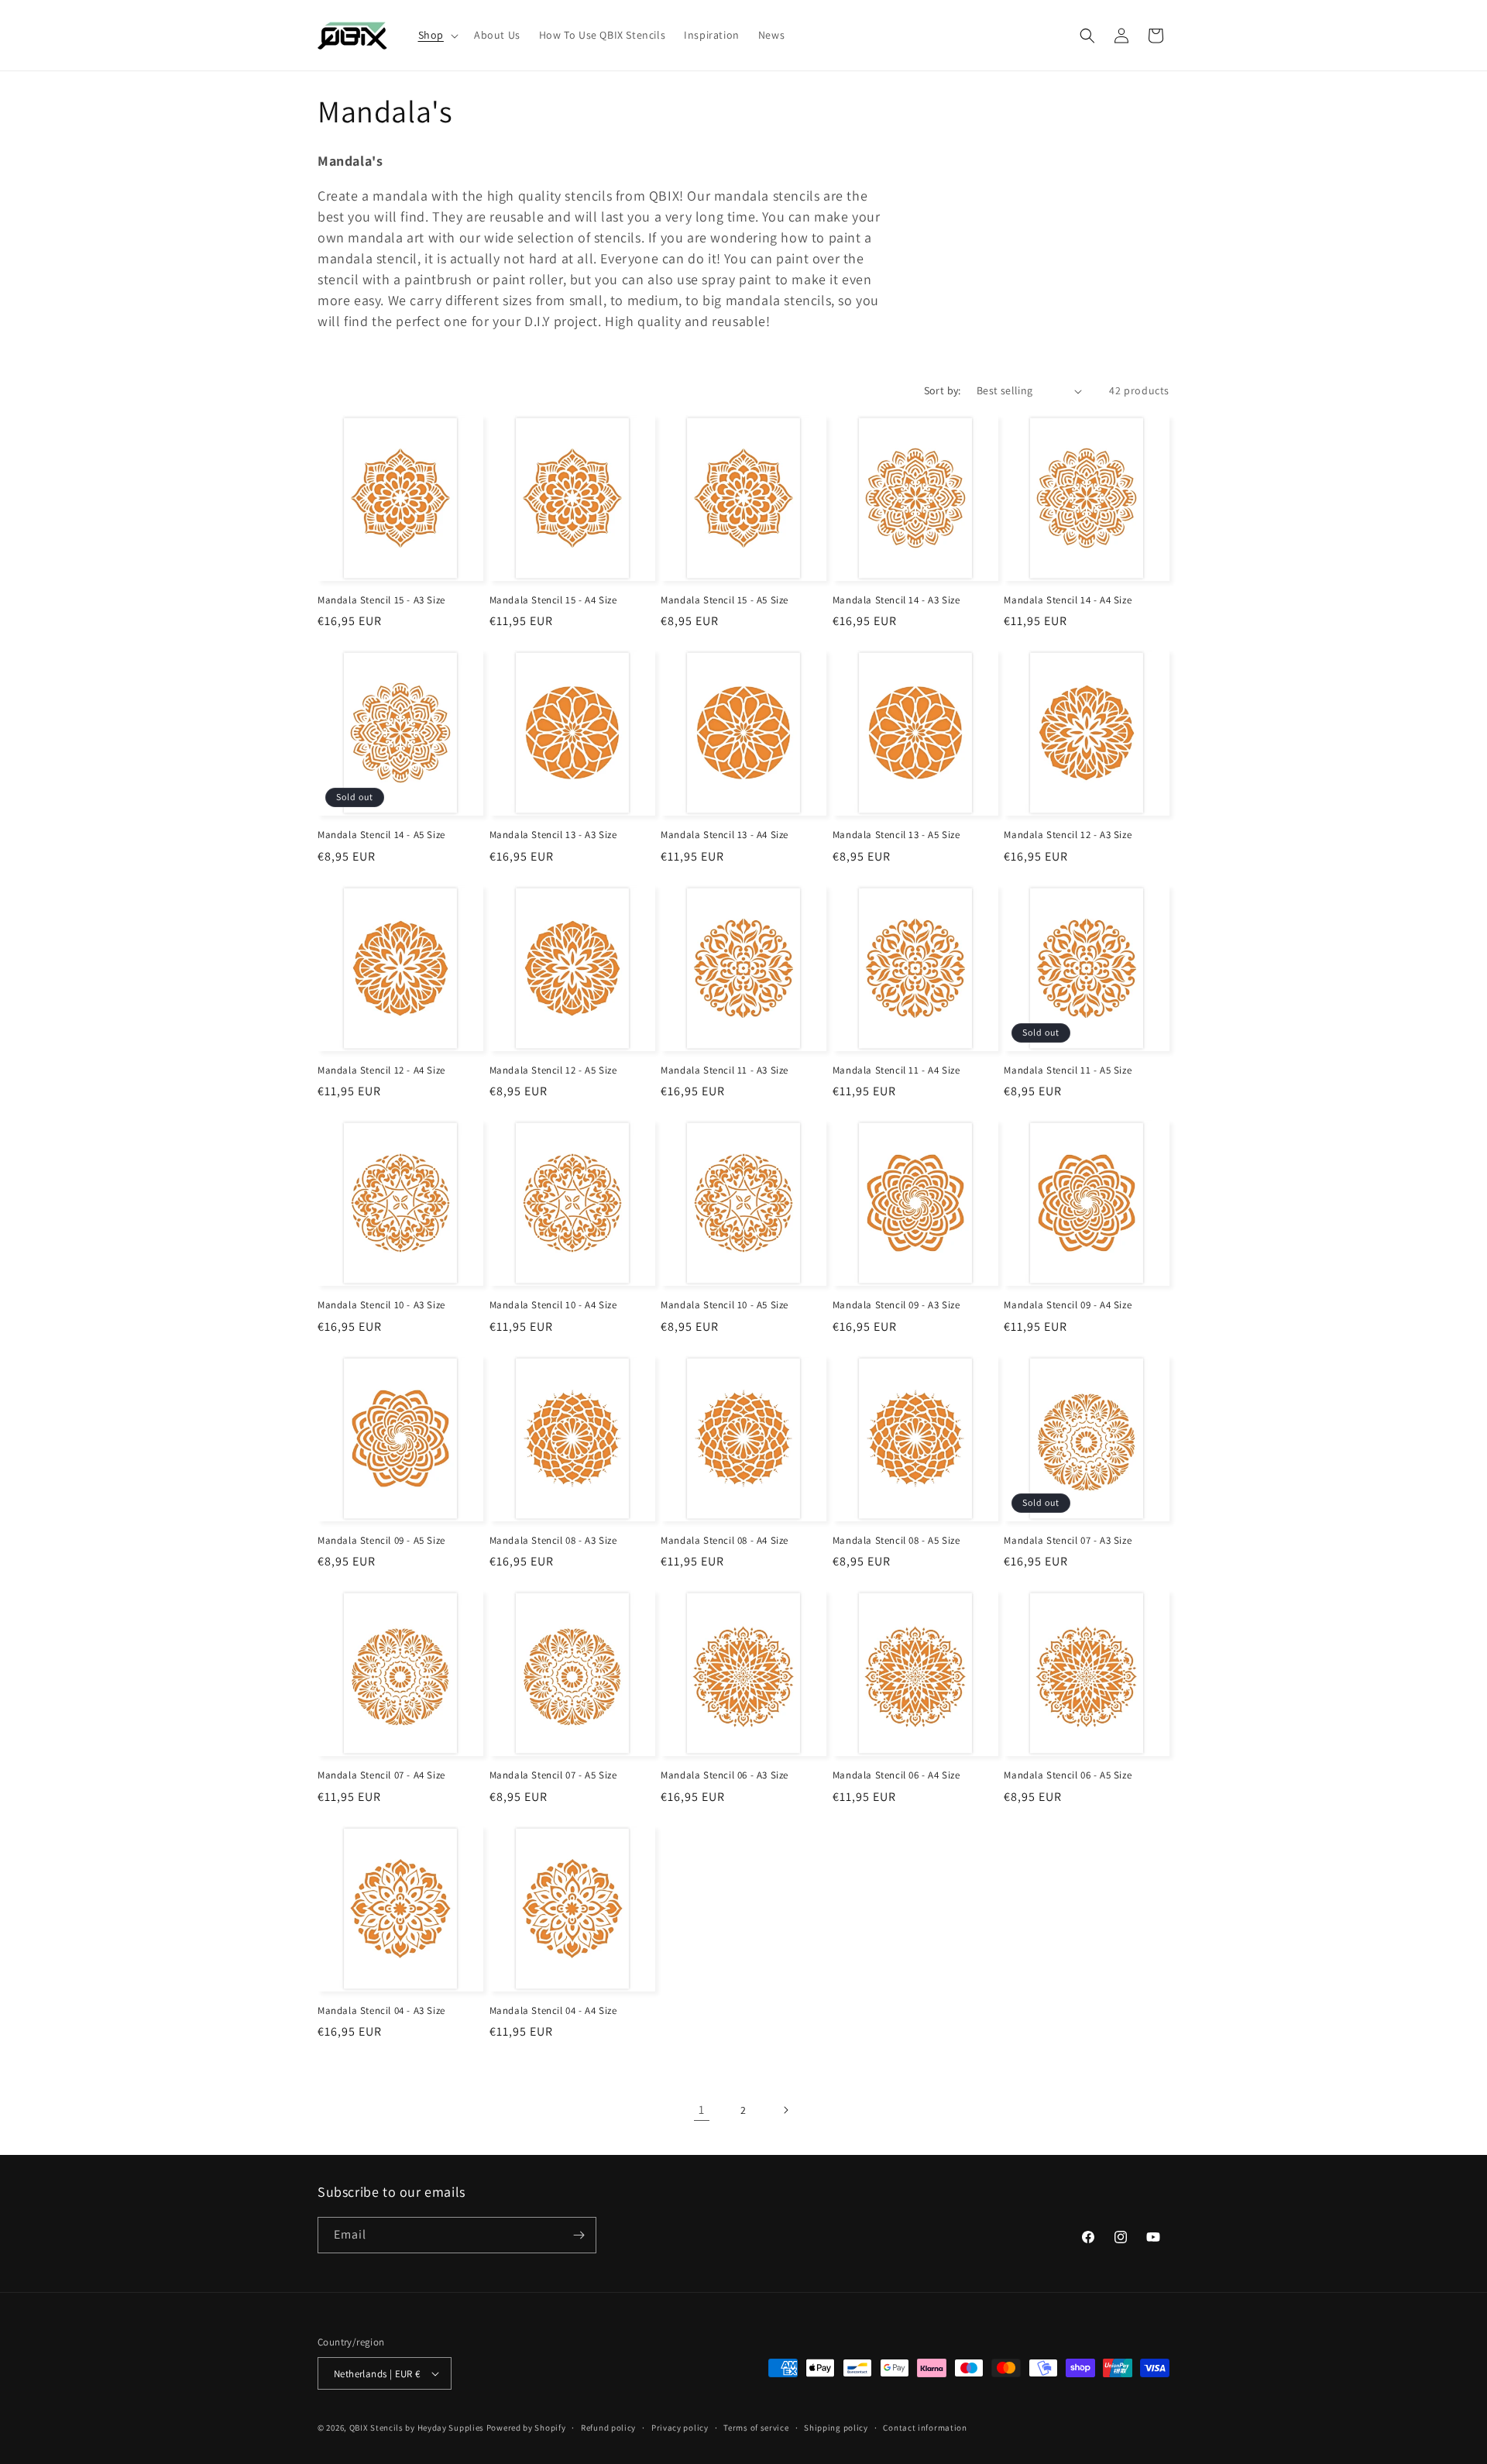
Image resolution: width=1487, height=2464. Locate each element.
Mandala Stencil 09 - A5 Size (381, 1541)
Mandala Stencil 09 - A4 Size (1068, 1305)
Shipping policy (836, 2428)
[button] (437, 35)
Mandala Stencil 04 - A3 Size (381, 2011)
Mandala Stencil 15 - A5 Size (725, 600)
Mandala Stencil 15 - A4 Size (553, 600)
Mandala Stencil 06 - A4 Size (896, 1775)
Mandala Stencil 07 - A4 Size (381, 1775)
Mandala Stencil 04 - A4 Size (553, 2011)
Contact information (925, 2428)
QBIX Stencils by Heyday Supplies (417, 2428)
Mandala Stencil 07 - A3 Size (1068, 1541)
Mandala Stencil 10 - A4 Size (553, 1305)
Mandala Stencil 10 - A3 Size (381, 1305)
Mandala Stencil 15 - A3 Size (381, 600)
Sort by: (943, 390)
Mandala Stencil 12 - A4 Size (381, 1070)
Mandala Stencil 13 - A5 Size (896, 835)
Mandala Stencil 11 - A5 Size (1068, 1070)
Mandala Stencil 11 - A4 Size (896, 1070)
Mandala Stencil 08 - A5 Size (896, 1541)
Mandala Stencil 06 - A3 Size (725, 1775)
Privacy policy (680, 2428)
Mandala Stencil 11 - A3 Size (725, 1070)
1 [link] (702, 2110)
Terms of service (756, 2428)
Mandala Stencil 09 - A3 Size (896, 1305)
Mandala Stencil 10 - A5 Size (725, 1305)
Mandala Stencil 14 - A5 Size (381, 835)
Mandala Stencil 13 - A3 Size (553, 835)
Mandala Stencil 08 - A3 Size (553, 1541)
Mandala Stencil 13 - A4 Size (725, 835)
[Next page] (785, 2110)
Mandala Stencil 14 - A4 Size (1068, 600)
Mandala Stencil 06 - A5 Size (1068, 1775)
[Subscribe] (579, 2235)
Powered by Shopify (526, 2428)
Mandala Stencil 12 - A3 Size (1068, 835)
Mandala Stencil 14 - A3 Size (896, 600)
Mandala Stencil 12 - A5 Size (553, 1070)
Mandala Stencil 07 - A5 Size (553, 1775)
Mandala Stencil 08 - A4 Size (725, 1541)
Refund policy (608, 2428)
